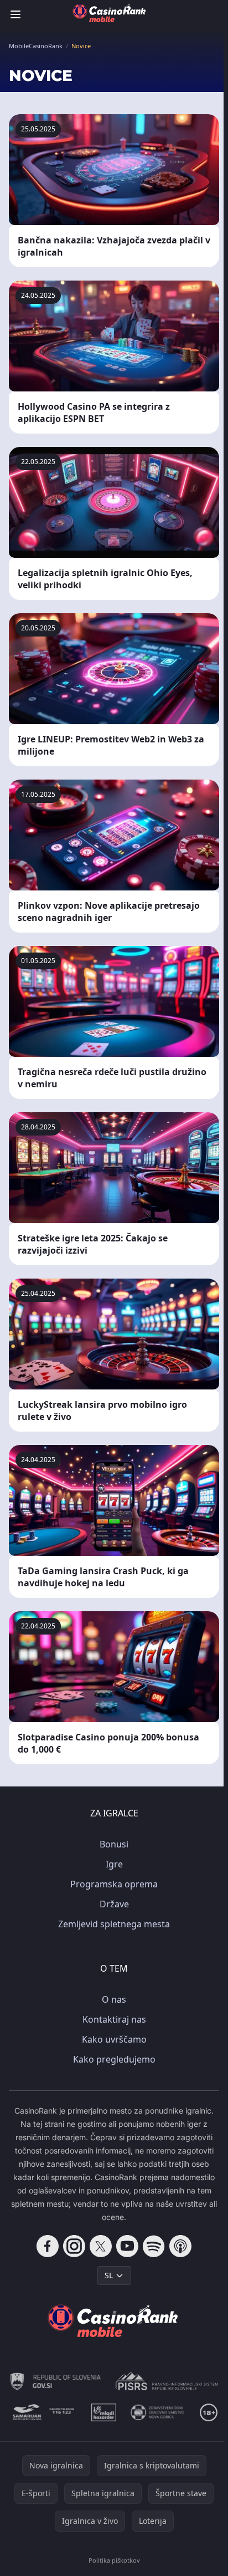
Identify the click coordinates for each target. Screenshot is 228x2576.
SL (109, 2275)
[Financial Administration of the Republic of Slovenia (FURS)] (56, 2381)
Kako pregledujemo (114, 2059)
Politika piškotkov (114, 2560)
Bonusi (114, 1844)
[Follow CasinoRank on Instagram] (74, 2246)
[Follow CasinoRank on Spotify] (154, 2246)
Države (114, 1904)
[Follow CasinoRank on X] (101, 2246)
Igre (114, 1864)
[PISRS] (166, 2381)
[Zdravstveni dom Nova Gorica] (158, 2412)
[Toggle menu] (15, 14)
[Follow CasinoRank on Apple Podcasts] (180, 2246)
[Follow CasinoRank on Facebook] (48, 2246)
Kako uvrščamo (114, 2039)
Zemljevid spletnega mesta (114, 1924)
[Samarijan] (44, 2412)
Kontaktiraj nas (114, 2019)
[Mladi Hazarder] (104, 2412)
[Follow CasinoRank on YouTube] (127, 2246)
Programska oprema (114, 1884)
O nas (114, 1999)
